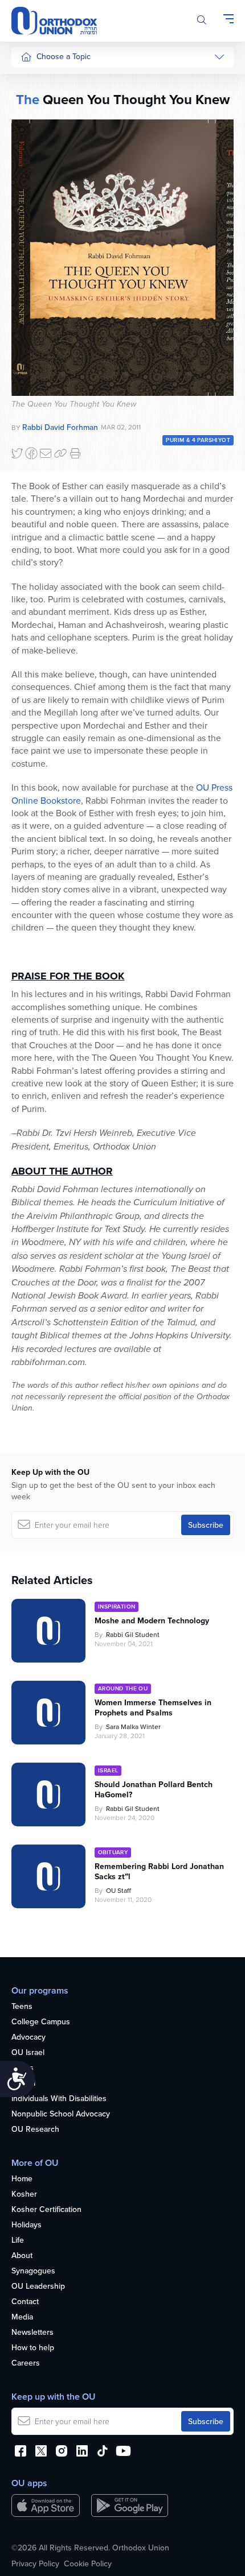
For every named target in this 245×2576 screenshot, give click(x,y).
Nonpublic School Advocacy (61, 2114)
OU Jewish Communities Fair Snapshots (43, 409)
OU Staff (119, 1890)
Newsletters (32, 2333)
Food (30, 80)
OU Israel (28, 2053)
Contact (25, 2302)
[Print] (75, 453)
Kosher (24, 2194)
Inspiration (39, 209)
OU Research (35, 2130)
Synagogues (33, 2271)
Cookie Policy (88, 2563)
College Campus (41, 2022)
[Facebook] (31, 453)
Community (40, 230)
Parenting (37, 144)
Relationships (44, 123)
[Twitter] (17, 453)
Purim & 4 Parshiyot (198, 440)
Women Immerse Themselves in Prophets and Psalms (153, 1707)
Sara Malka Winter (133, 1727)
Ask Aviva (38, 349)
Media (22, 2317)
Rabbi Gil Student (133, 1634)
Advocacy (28, 2037)
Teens (22, 2007)
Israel (30, 187)
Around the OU (123, 1688)
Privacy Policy (35, 2563)
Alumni (23, 2083)
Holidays (26, 2225)
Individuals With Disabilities (59, 2099)
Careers (26, 2363)
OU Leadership (38, 2286)
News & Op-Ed (46, 251)
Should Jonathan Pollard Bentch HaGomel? (154, 1789)
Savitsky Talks (45, 295)
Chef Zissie (40, 371)
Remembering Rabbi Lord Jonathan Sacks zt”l (159, 1871)
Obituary (113, 1852)
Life (18, 2240)
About (22, 2256)
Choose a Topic (64, 56)
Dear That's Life (41, 322)
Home (22, 2179)
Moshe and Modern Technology (152, 1620)
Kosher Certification (46, 2210)
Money (32, 166)
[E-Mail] (46, 453)
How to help (33, 2348)
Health (32, 102)
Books (23, 2068)
